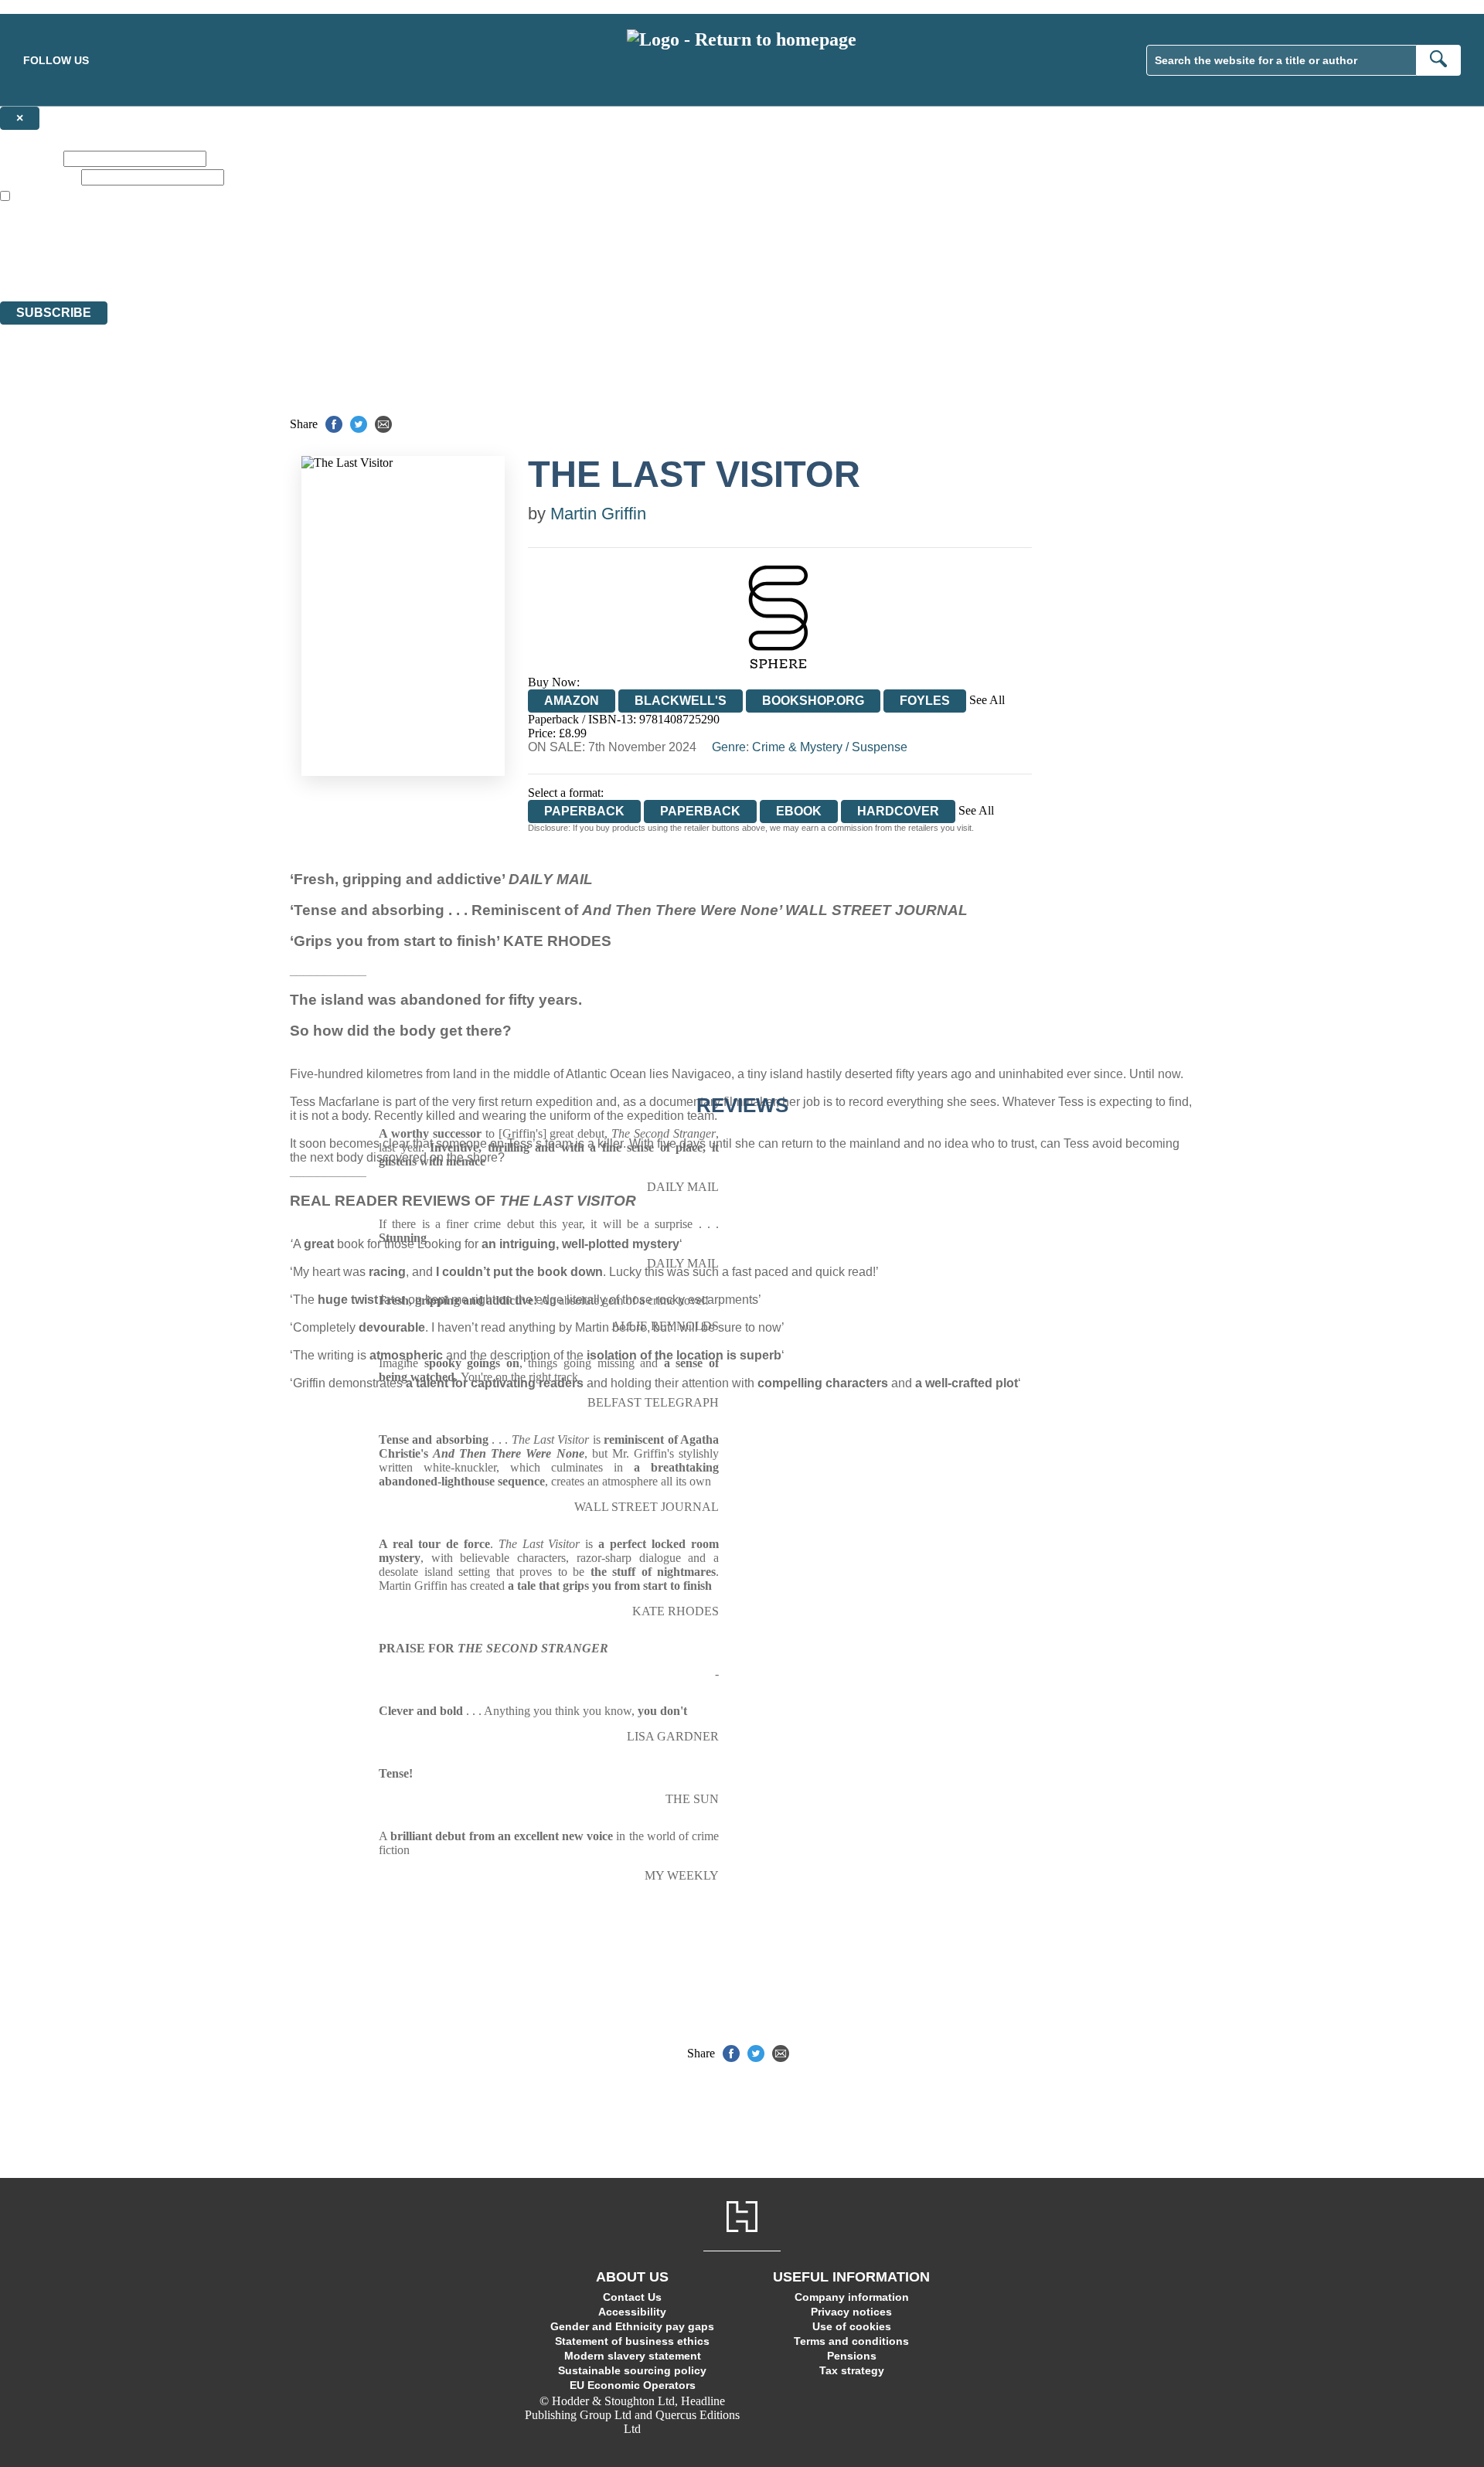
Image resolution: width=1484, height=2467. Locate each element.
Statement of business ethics (632, 2341)
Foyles (925, 701)
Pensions (852, 2356)
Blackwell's (681, 701)
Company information (852, 2297)
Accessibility (632, 2312)
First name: (30, 158)
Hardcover (898, 811)
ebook (799, 811)
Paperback (700, 811)
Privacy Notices (307, 266)
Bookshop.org (813, 701)
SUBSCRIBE (54, 313)
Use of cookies (852, 2326)
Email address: (39, 177)
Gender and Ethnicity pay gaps (632, 2326)
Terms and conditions (851, 2341)
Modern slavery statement (633, 2356)
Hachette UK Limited (159, 238)
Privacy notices (851, 2312)
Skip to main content (50, 7)
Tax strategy (852, 2370)
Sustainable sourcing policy (632, 2370)
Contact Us (632, 2297)
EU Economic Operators (633, 2385)
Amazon (572, 701)
